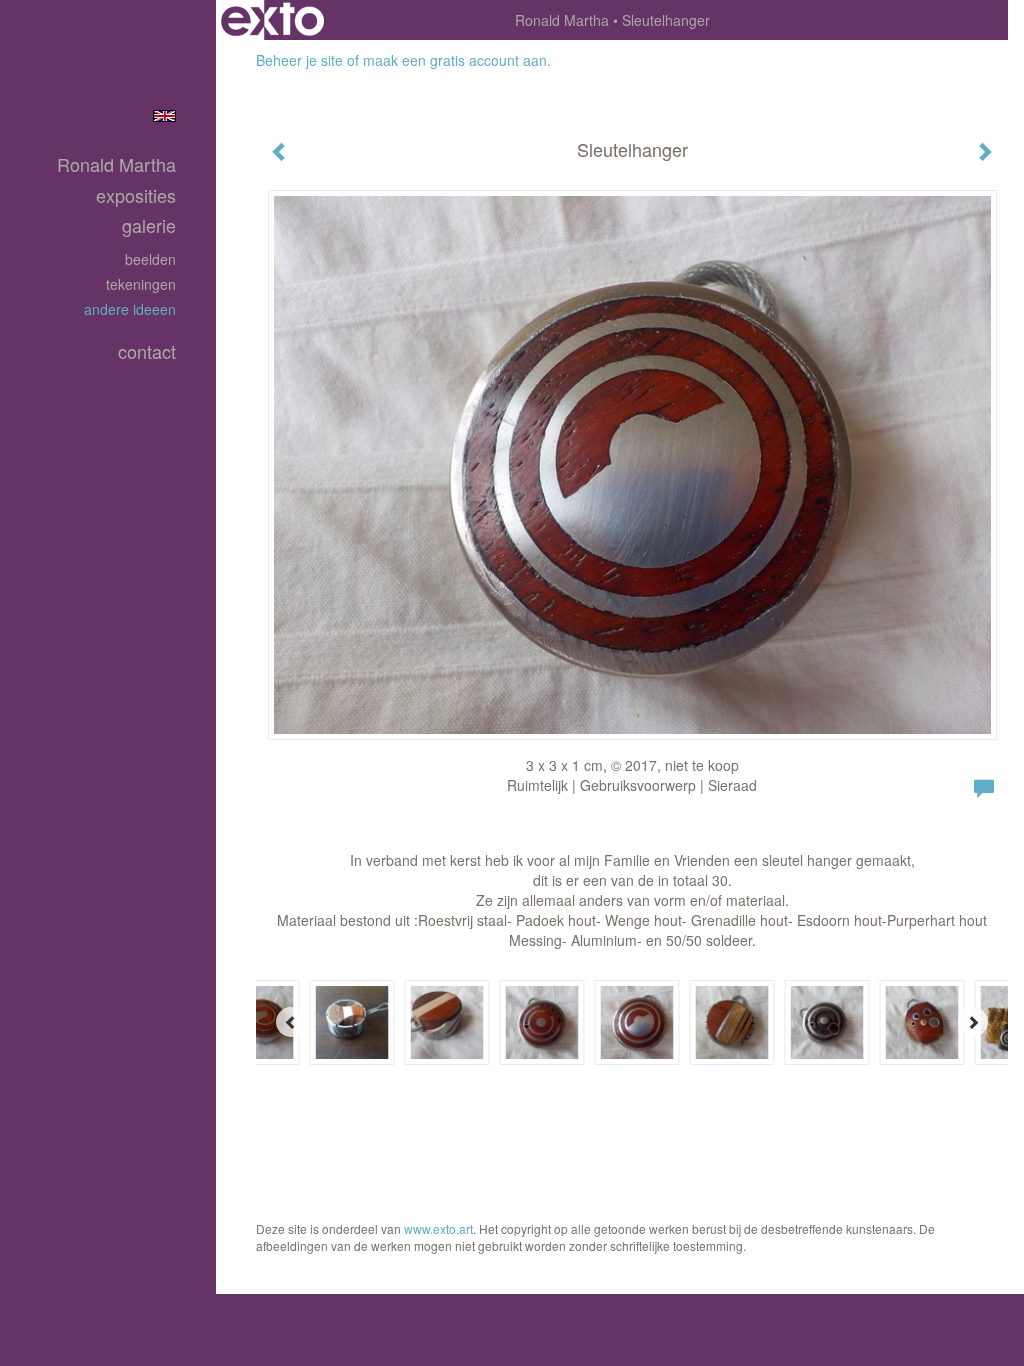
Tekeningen (141, 284)
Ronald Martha (562, 20)
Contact (147, 351)
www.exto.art (438, 1228)
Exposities (136, 195)
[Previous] (291, 1022)
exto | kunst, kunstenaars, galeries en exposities (272, 20)
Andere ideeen (130, 309)
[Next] (973, 1022)
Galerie (149, 225)
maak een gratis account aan (455, 60)
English (164, 116)
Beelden (150, 259)
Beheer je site (299, 60)
